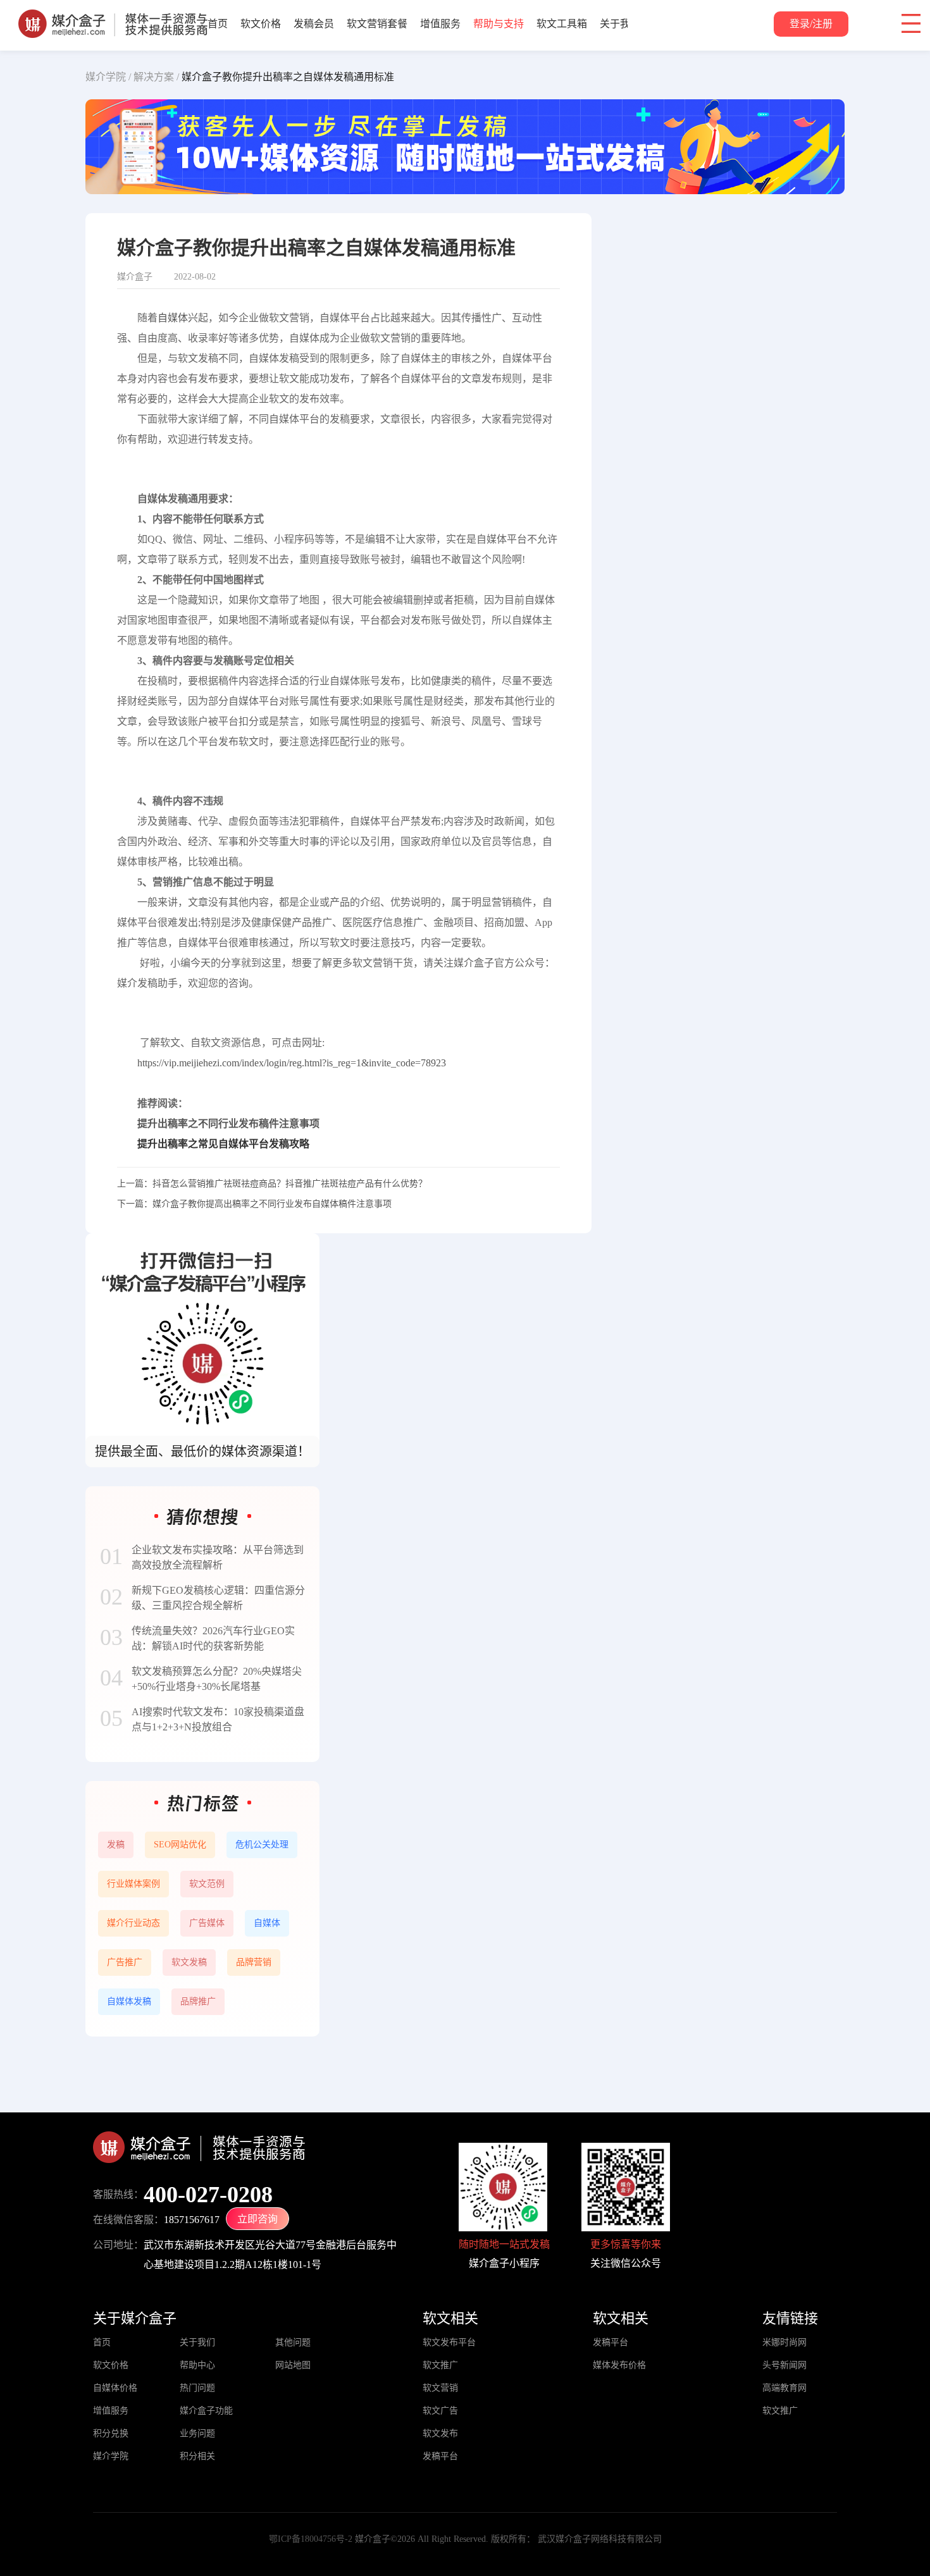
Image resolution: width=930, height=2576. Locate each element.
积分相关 (197, 2456)
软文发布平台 (449, 2342)
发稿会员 (314, 24)
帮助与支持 (499, 24)
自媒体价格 (115, 2388)
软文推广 (440, 2365)
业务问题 (197, 2433)
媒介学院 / (108, 77)
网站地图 (293, 2365)
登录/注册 (811, 24)
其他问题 (293, 2342)
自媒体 (173, 318)
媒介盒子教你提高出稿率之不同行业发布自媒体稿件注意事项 (272, 1204)
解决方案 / (156, 77)
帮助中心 (197, 2365)
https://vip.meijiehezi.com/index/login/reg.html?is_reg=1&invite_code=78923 (292, 1063)
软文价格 (261, 24)
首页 (218, 24)
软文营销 (440, 2388)
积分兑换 (111, 2433)
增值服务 (440, 24)
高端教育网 (784, 2388)
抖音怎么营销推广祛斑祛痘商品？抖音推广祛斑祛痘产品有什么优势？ (290, 1184)
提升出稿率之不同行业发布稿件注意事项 (228, 1124)
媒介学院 (111, 2456)
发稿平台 (440, 2456)
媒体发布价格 (619, 2365)
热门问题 (197, 2388)
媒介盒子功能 (206, 2411)
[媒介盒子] (113, 16)
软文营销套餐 (377, 24)
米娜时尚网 (784, 2342)
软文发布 (440, 2433)
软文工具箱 (562, 24)
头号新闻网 (784, 2365)
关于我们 (620, 24)
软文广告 (440, 2411)
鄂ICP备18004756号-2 (311, 2539)
